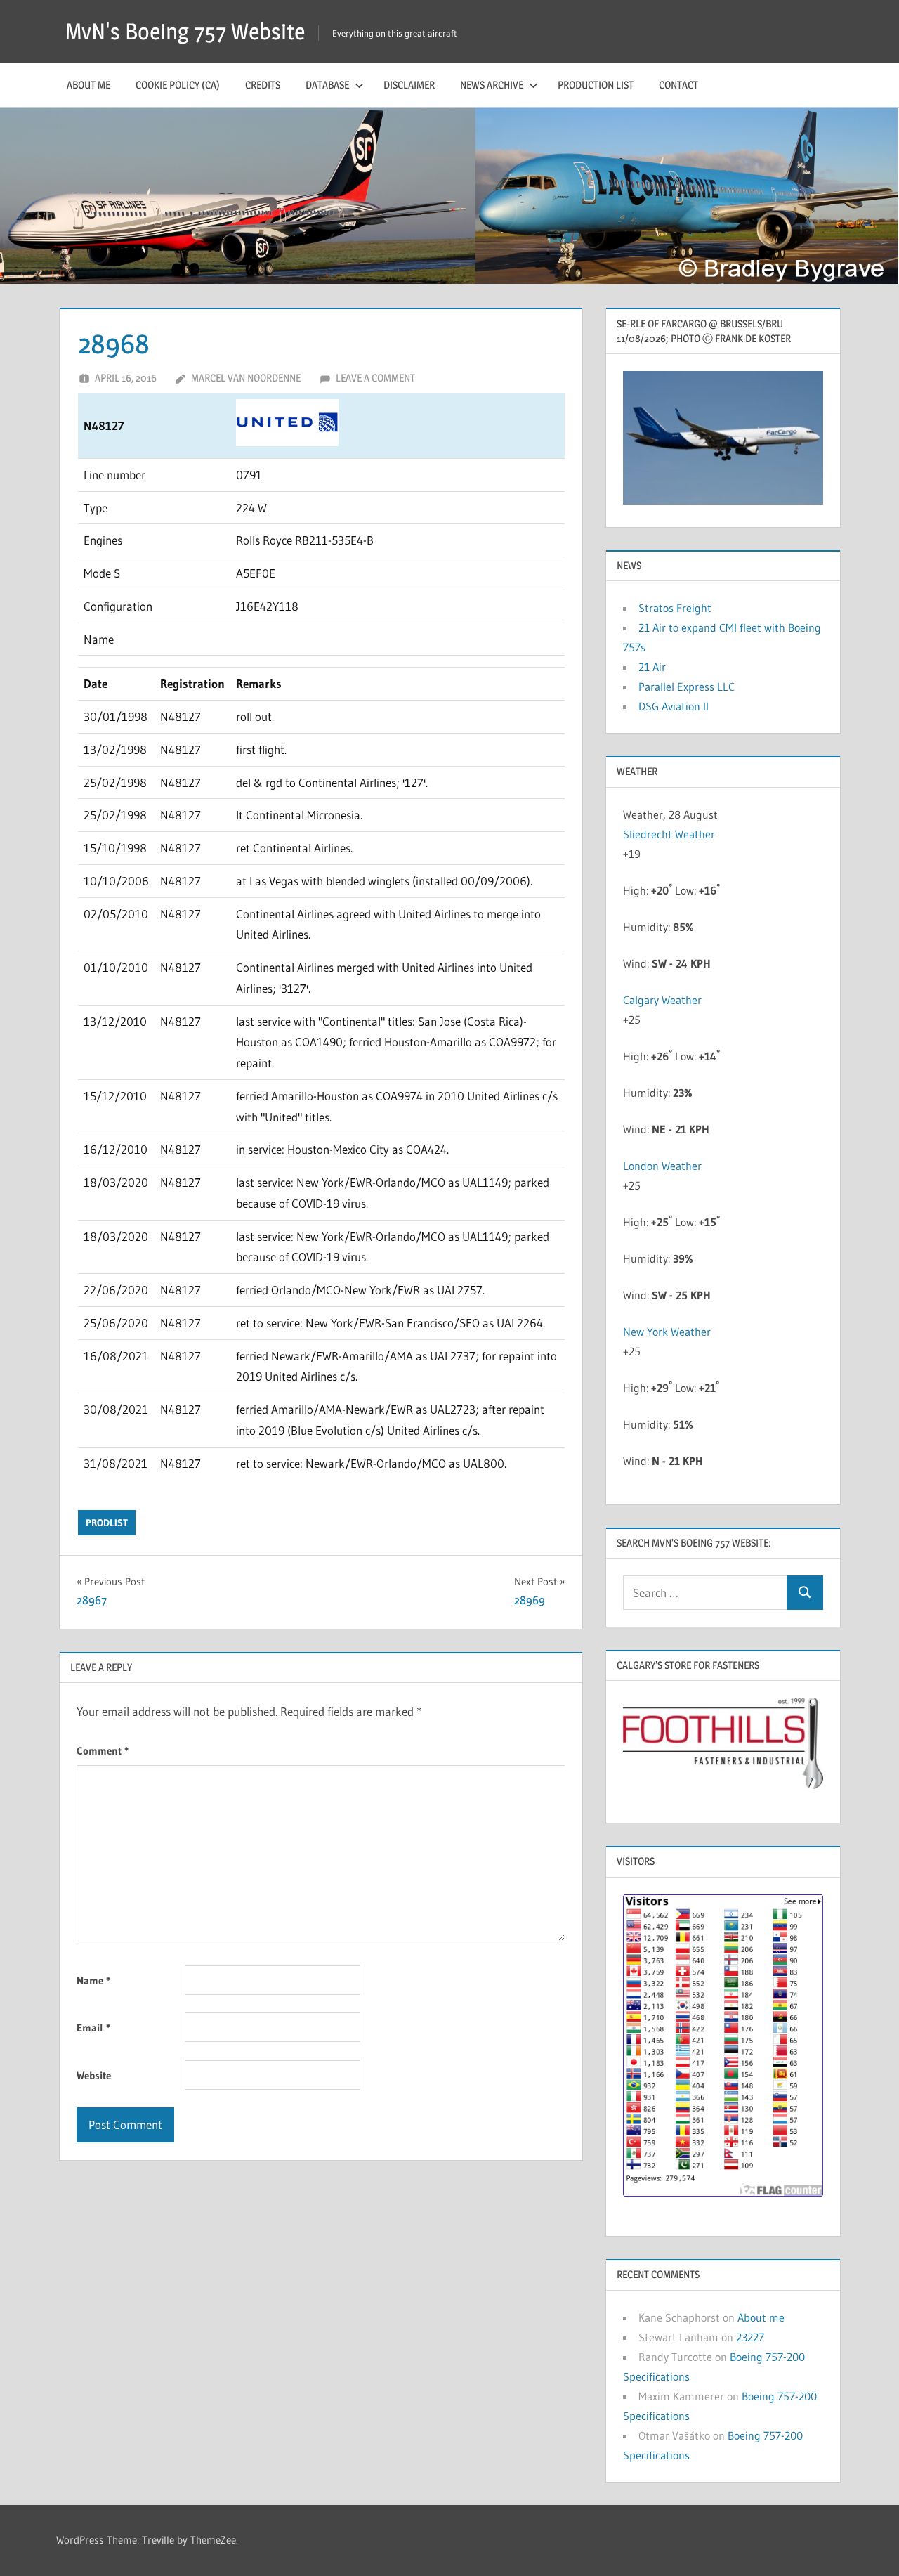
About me (88, 85)
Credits (263, 85)
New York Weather (667, 1332)
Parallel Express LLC (687, 687)
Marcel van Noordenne (246, 378)
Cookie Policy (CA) (178, 85)
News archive (492, 85)
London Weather (662, 1166)
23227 (750, 2337)
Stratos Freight (675, 608)
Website (94, 2075)
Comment (103, 1751)
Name (93, 1980)
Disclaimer (409, 85)
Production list (596, 85)
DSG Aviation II (674, 706)
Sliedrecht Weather (669, 834)
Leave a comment (375, 378)
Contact (678, 85)
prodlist (107, 1523)
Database (327, 85)
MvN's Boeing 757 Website (185, 31)
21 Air (652, 667)
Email (93, 2028)
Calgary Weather (662, 1000)
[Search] (805, 1593)
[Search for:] (705, 1593)
